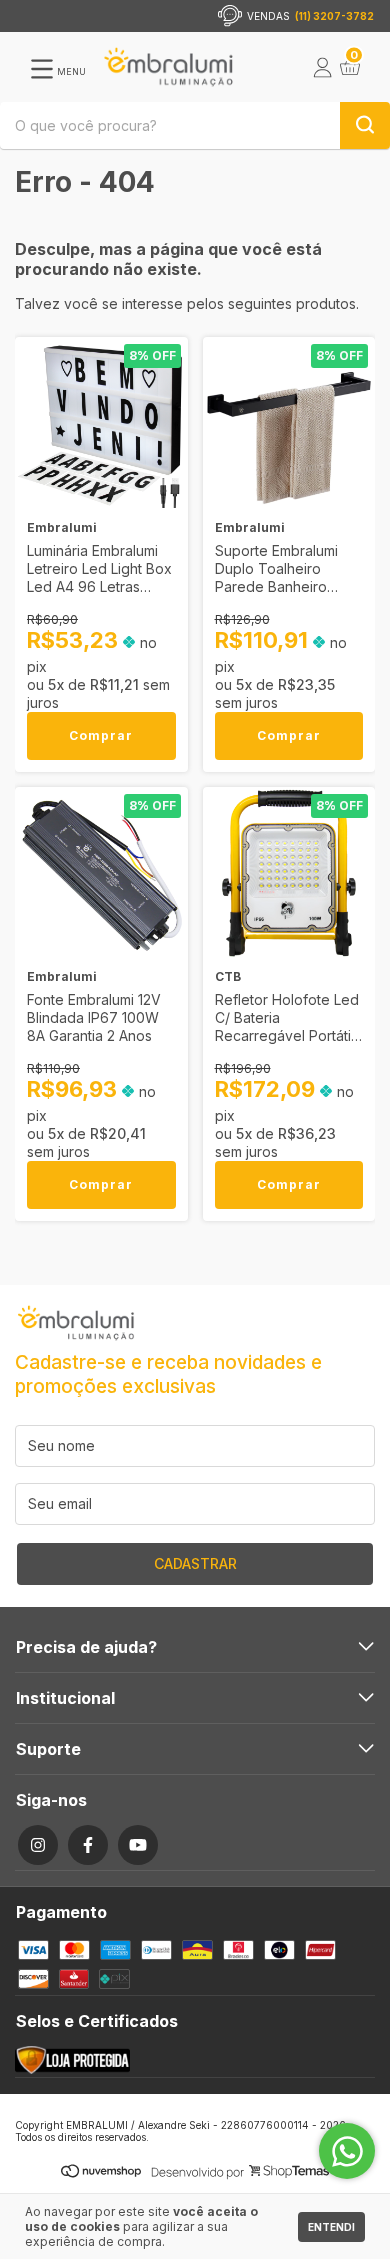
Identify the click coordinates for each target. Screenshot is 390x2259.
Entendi (331, 2227)
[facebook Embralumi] (88, 1845)
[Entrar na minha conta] (323, 71)
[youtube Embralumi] (138, 1845)
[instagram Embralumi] (38, 1845)
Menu (70, 71)
